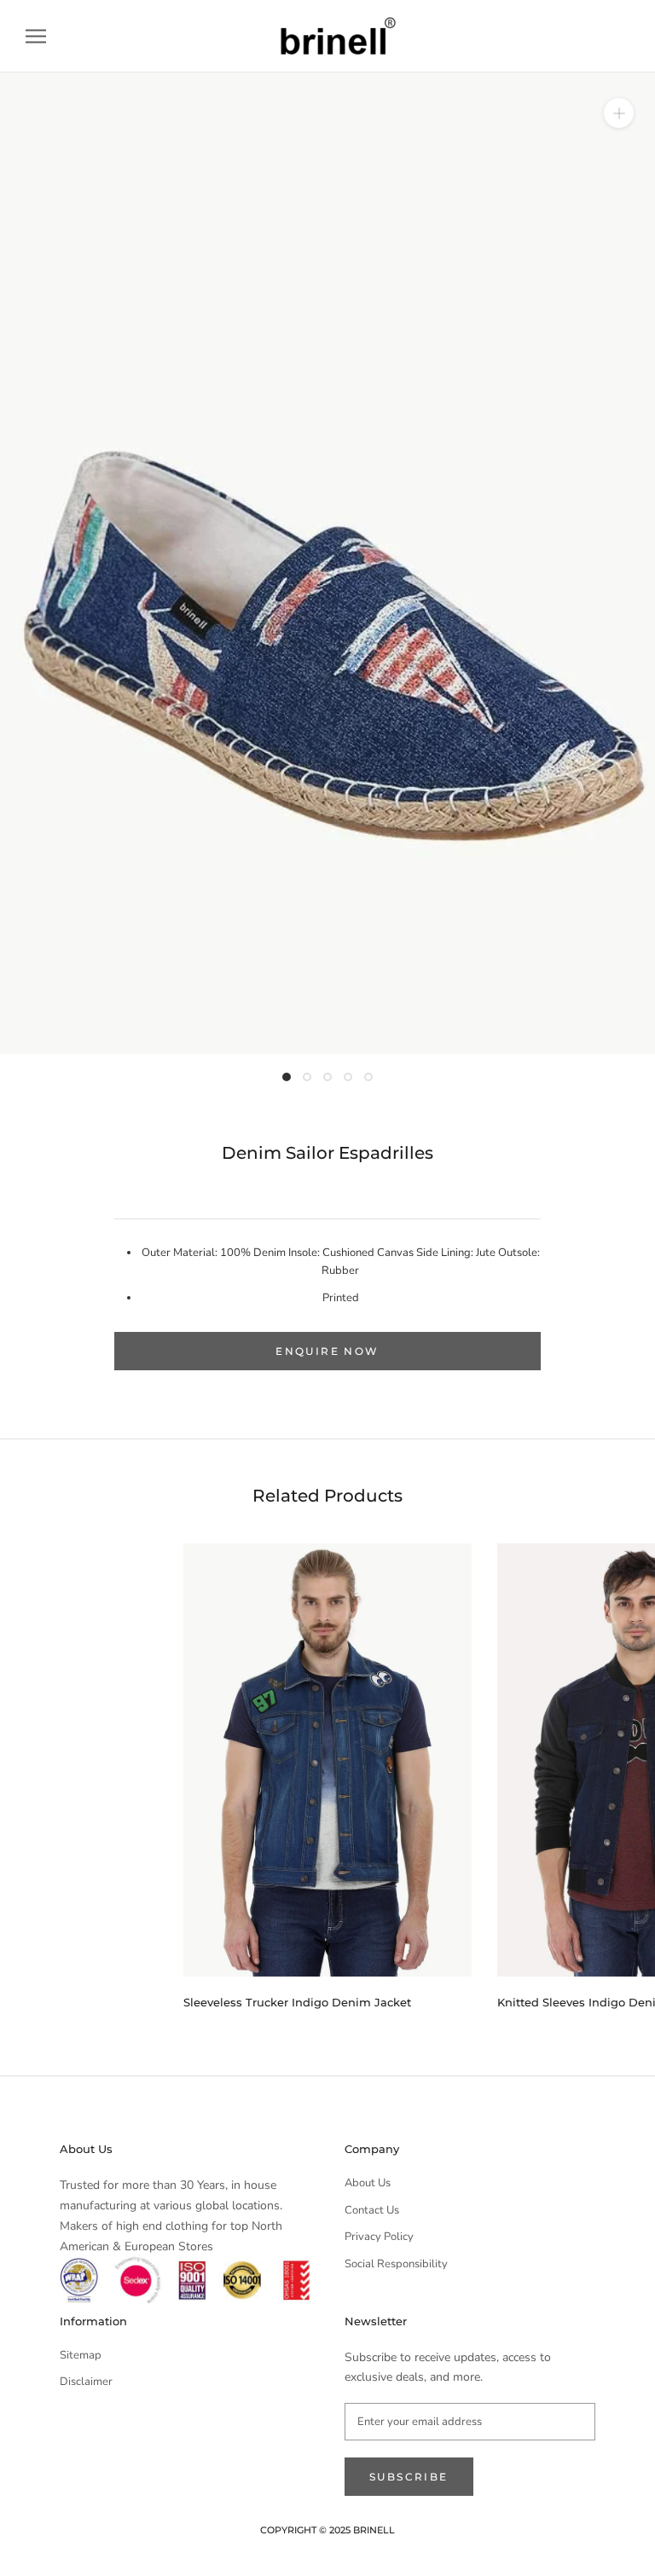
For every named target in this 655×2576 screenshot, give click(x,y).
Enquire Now (327, 1351)
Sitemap (81, 2355)
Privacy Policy (379, 2237)
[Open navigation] (36, 36)
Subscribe (409, 2477)
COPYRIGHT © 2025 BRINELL (327, 2530)
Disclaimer (86, 2382)
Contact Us (372, 2210)
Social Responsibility (396, 2264)
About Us (368, 2183)
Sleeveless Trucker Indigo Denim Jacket (297, 2002)
